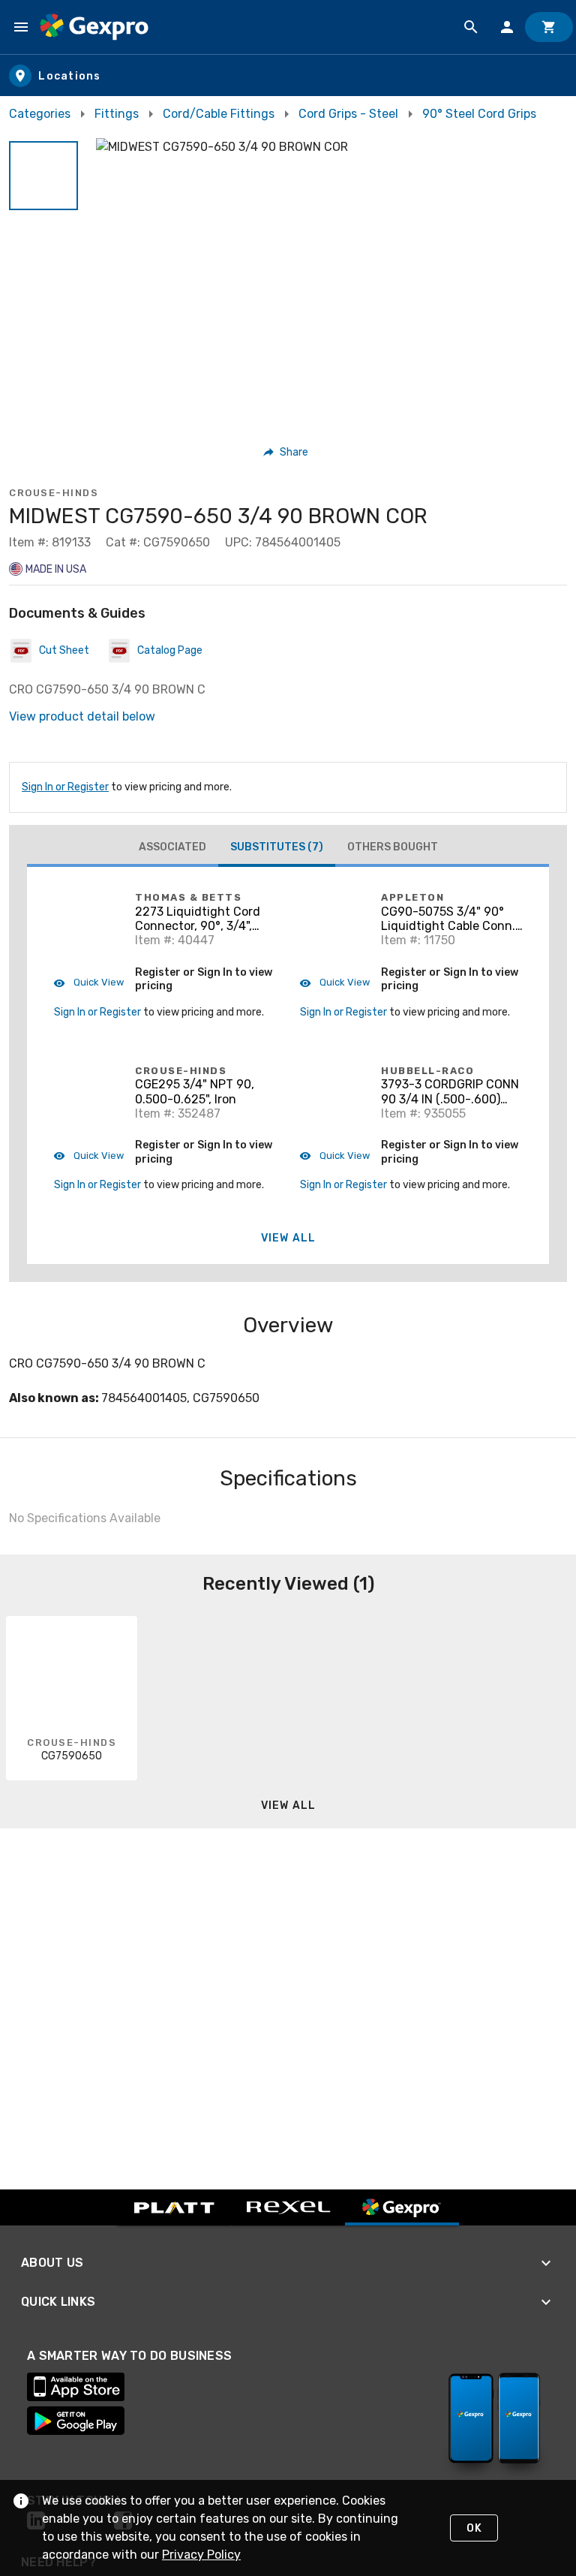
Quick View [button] (97, 982)
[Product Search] (471, 27)
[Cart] (549, 27)
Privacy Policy (201, 2555)
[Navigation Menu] (21, 27)
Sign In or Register (65, 787)
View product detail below (82, 716)
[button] (43, 176)
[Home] (94, 27)
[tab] (172, 847)
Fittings (117, 114)
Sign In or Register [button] (97, 1012)
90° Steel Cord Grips (479, 114)
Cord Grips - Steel (348, 114)
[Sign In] (507, 27)
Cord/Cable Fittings (219, 114)
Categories (40, 114)
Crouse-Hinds (54, 493)
